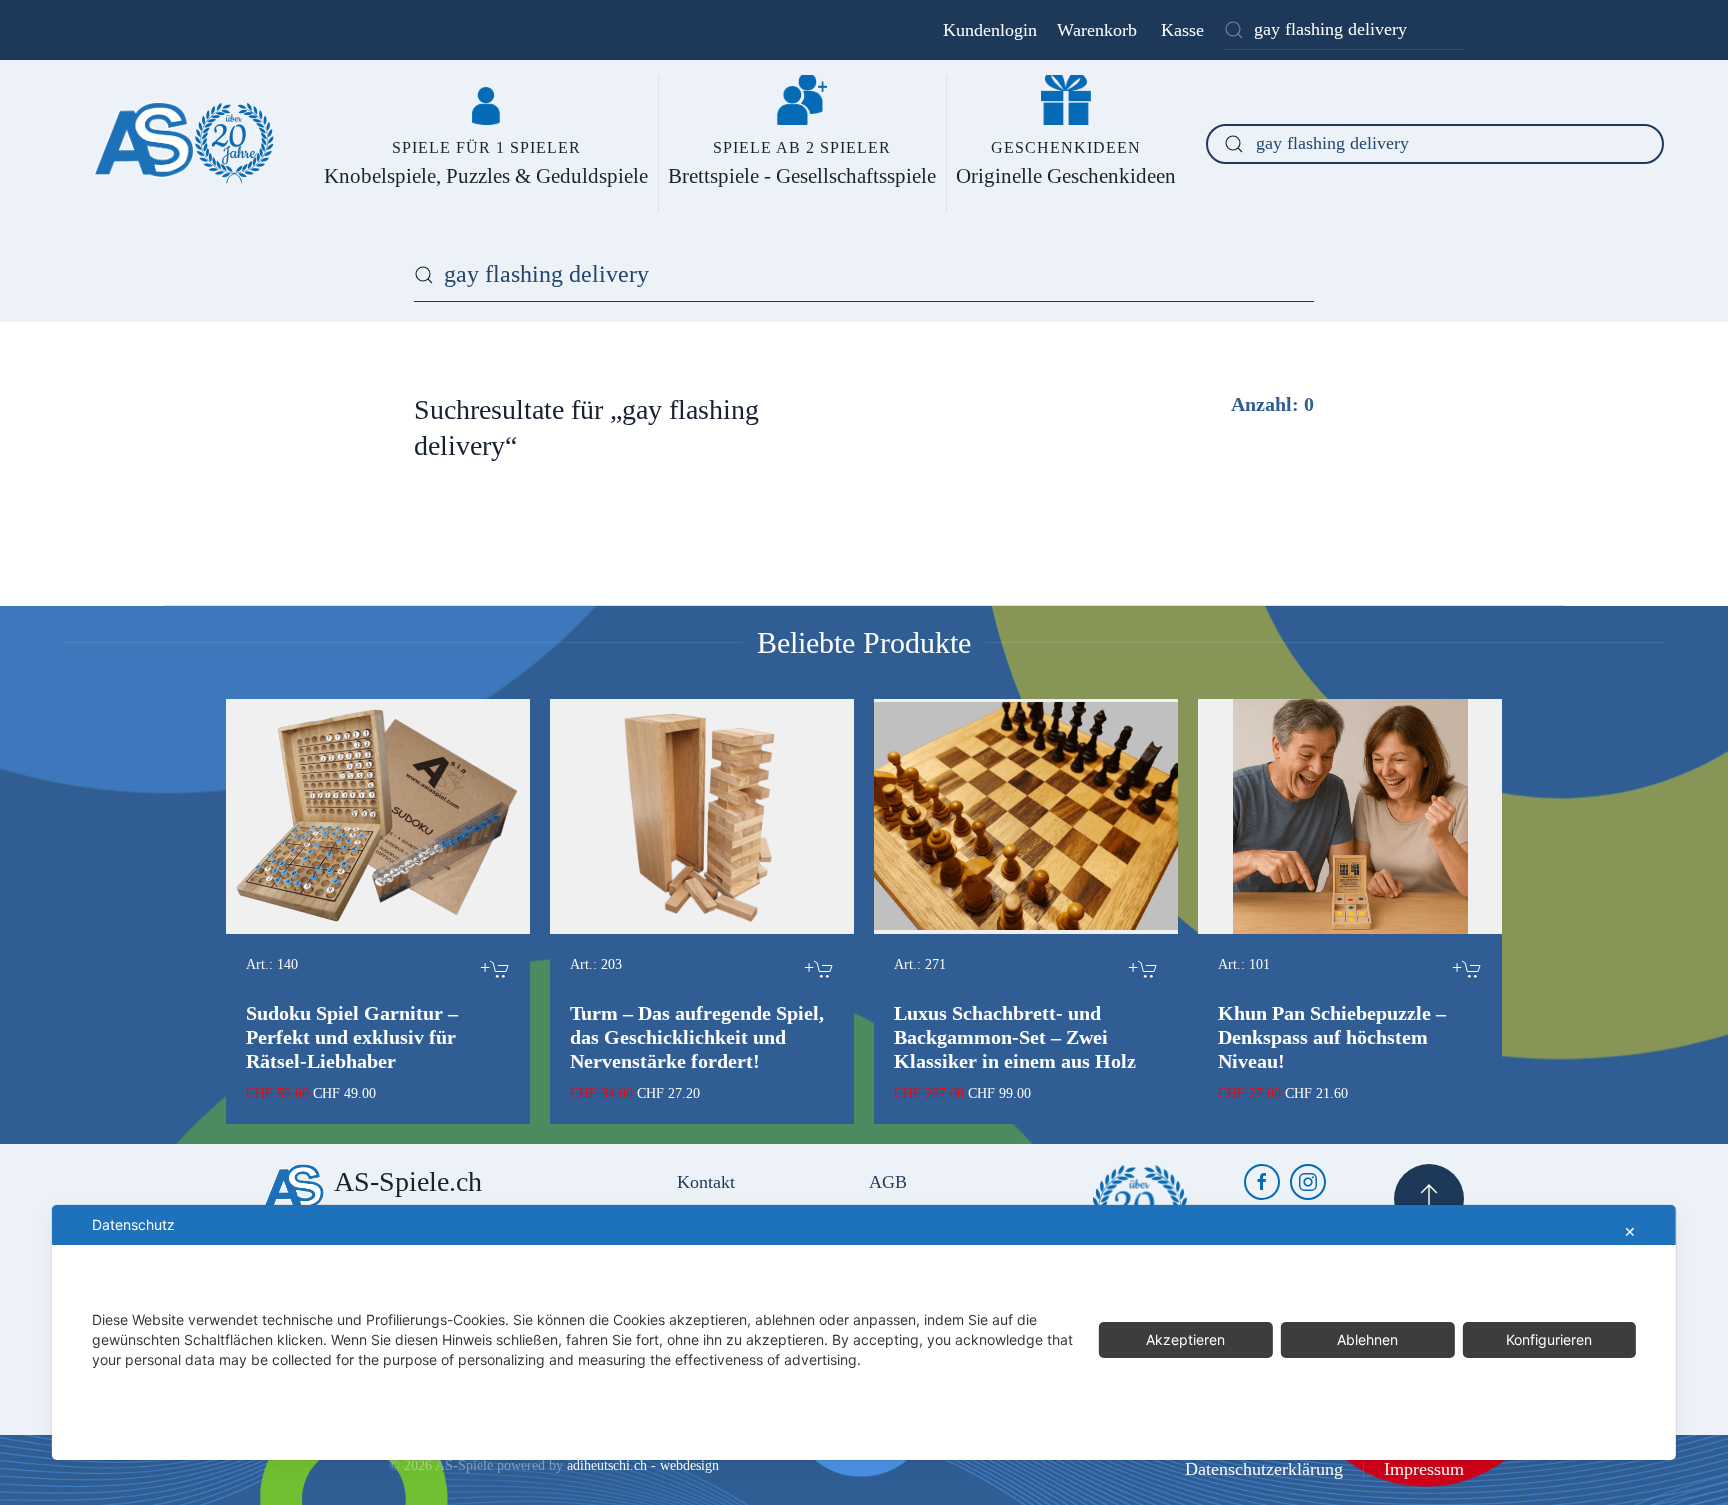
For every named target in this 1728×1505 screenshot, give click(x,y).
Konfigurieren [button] (1549, 1339)
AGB (888, 1182)
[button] (1429, 1199)
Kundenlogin (990, 30)
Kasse (1182, 30)
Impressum (1424, 1469)
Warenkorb (1097, 30)
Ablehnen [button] (1367, 1339)
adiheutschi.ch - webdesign (643, 1465)
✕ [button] (1630, 1231)
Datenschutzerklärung (1264, 1469)
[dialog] (864, 1332)
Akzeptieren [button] (1185, 1339)
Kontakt (706, 1182)
